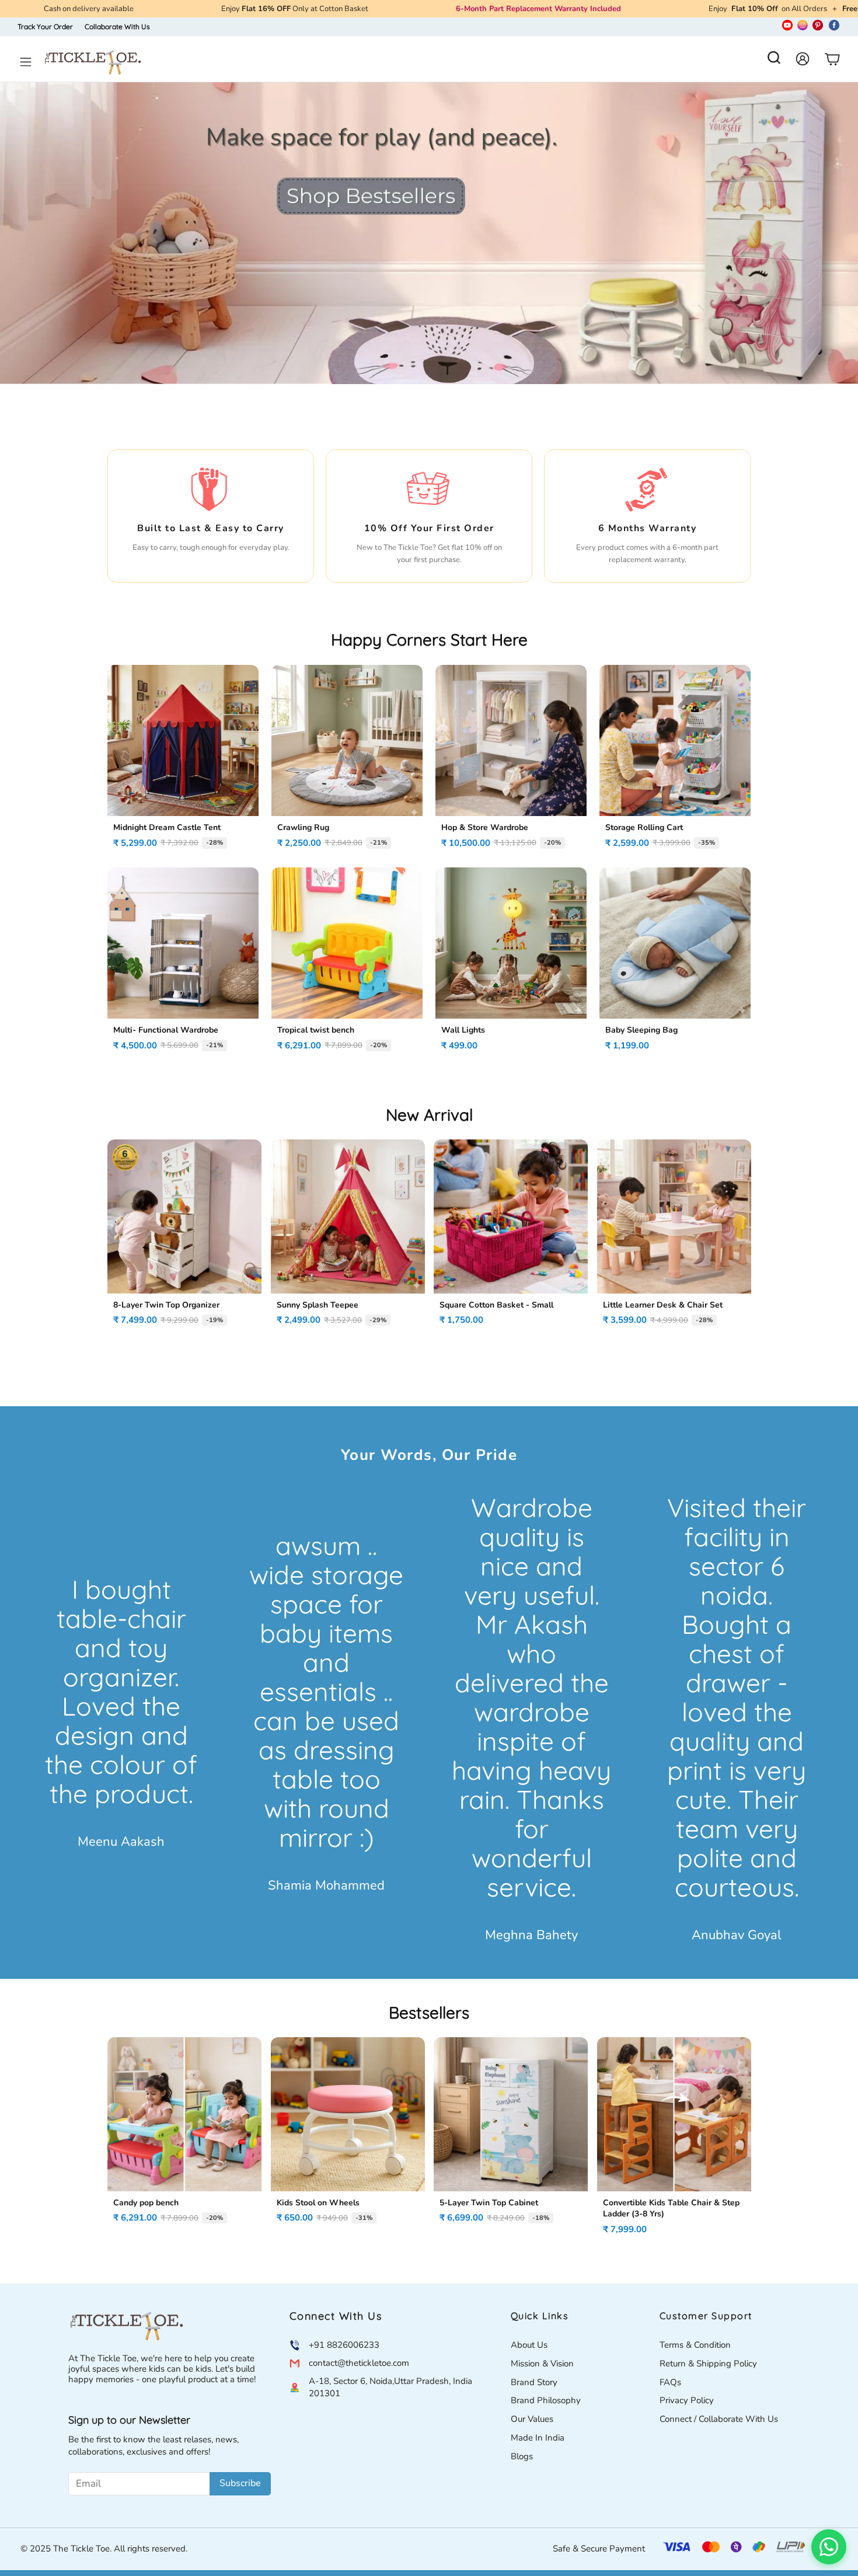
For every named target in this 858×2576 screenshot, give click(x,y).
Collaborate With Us (117, 27)
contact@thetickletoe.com (359, 2363)
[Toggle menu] (26, 62)
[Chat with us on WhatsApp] (829, 2547)
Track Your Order (45, 27)
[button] (774, 61)
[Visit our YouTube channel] (787, 27)
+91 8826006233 (344, 2345)
